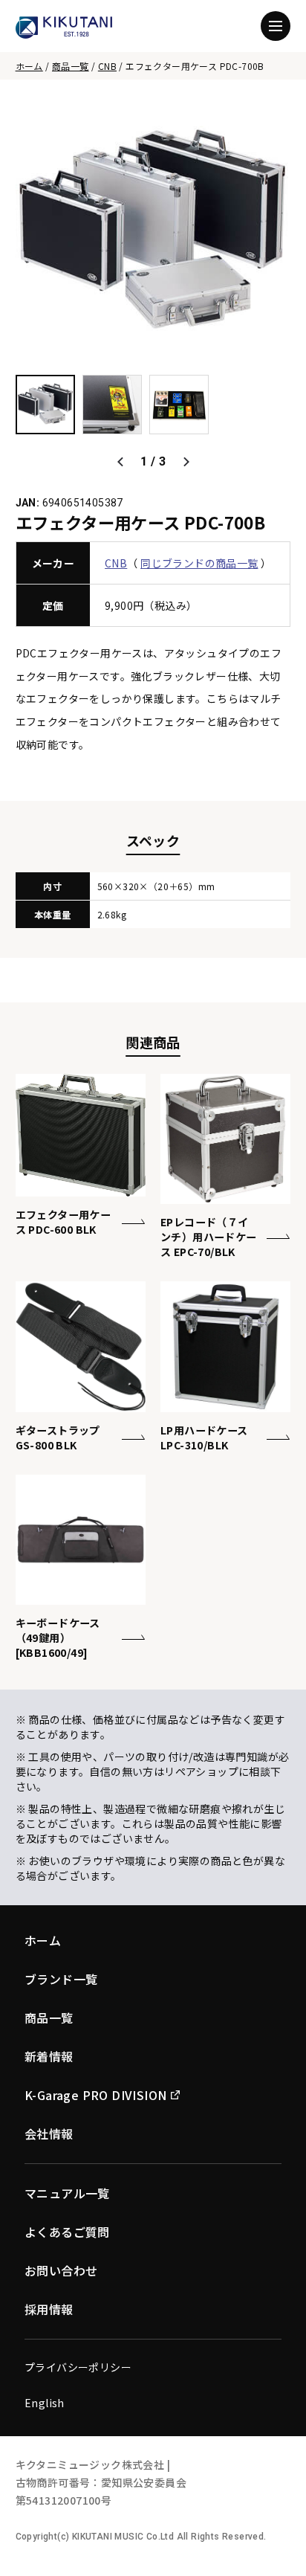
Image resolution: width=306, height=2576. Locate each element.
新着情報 (49, 2056)
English (45, 2403)
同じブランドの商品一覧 (199, 563)
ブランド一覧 (61, 1979)
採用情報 (49, 2309)
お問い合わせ (61, 2270)
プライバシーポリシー (78, 2367)
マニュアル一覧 (67, 2193)
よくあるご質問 (67, 2232)
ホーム (29, 66)
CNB (107, 66)
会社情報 (49, 2134)
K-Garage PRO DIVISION (95, 2095)
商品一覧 (71, 66)
